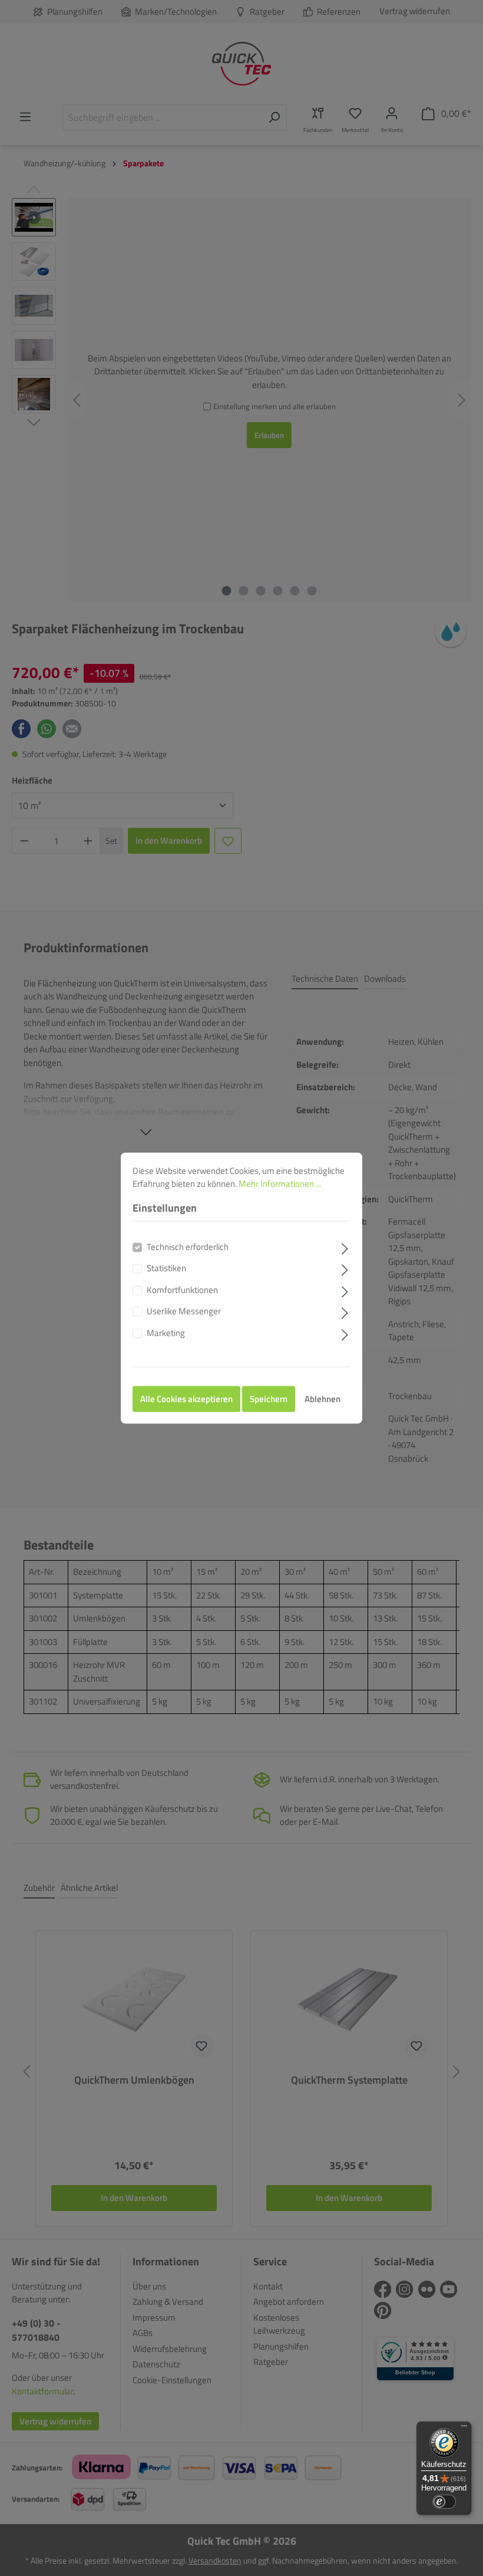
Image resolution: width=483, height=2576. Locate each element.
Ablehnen (322, 1399)
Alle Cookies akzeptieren (186, 1399)
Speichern (269, 1399)
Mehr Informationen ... (280, 1184)
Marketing (166, 1333)
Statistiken (166, 1268)
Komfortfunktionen (182, 1289)
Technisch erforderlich (188, 1246)
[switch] (444, 2502)
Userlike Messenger (184, 1311)
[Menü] (464, 2429)
